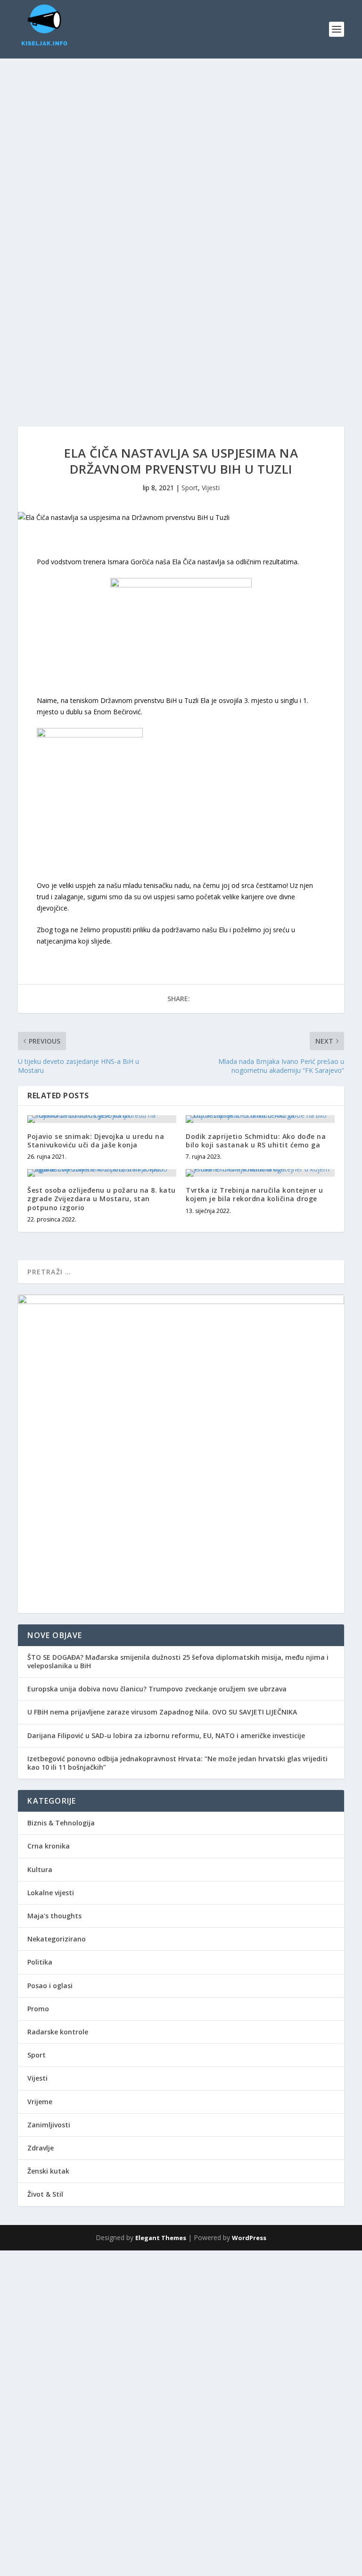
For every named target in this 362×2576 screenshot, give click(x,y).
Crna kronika (49, 1846)
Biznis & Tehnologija (61, 1823)
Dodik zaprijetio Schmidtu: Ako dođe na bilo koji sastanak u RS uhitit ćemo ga (256, 1141)
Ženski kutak (48, 2171)
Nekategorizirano (57, 1939)
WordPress (249, 2238)
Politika (40, 1962)
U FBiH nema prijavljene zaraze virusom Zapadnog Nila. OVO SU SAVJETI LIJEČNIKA (162, 1712)
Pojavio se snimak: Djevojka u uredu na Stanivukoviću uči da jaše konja (96, 1141)
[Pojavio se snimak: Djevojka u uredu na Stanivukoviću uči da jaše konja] (102, 1119)
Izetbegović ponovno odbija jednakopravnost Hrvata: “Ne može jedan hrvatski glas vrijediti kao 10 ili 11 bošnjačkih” (177, 1763)
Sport (190, 488)
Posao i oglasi (50, 1986)
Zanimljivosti (49, 2125)
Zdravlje (41, 2148)
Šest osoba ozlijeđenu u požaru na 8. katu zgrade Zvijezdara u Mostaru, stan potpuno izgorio (102, 1199)
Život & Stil (45, 2194)
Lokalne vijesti (51, 1893)
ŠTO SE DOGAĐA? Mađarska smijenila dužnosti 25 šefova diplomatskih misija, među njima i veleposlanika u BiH (178, 1661)
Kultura (40, 1869)
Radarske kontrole (58, 2032)
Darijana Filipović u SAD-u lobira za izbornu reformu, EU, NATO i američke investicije (166, 1735)
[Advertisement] (181, 129)
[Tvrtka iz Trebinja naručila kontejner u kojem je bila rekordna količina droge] (260, 1173)
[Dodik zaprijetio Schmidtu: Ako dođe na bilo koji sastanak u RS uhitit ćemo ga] (260, 1119)
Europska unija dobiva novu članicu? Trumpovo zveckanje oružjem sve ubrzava (157, 1689)
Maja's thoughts (54, 1916)
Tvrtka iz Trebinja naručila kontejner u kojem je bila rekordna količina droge (255, 1194)
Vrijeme (40, 2102)
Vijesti (211, 488)
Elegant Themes (161, 2238)
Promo (38, 2009)
